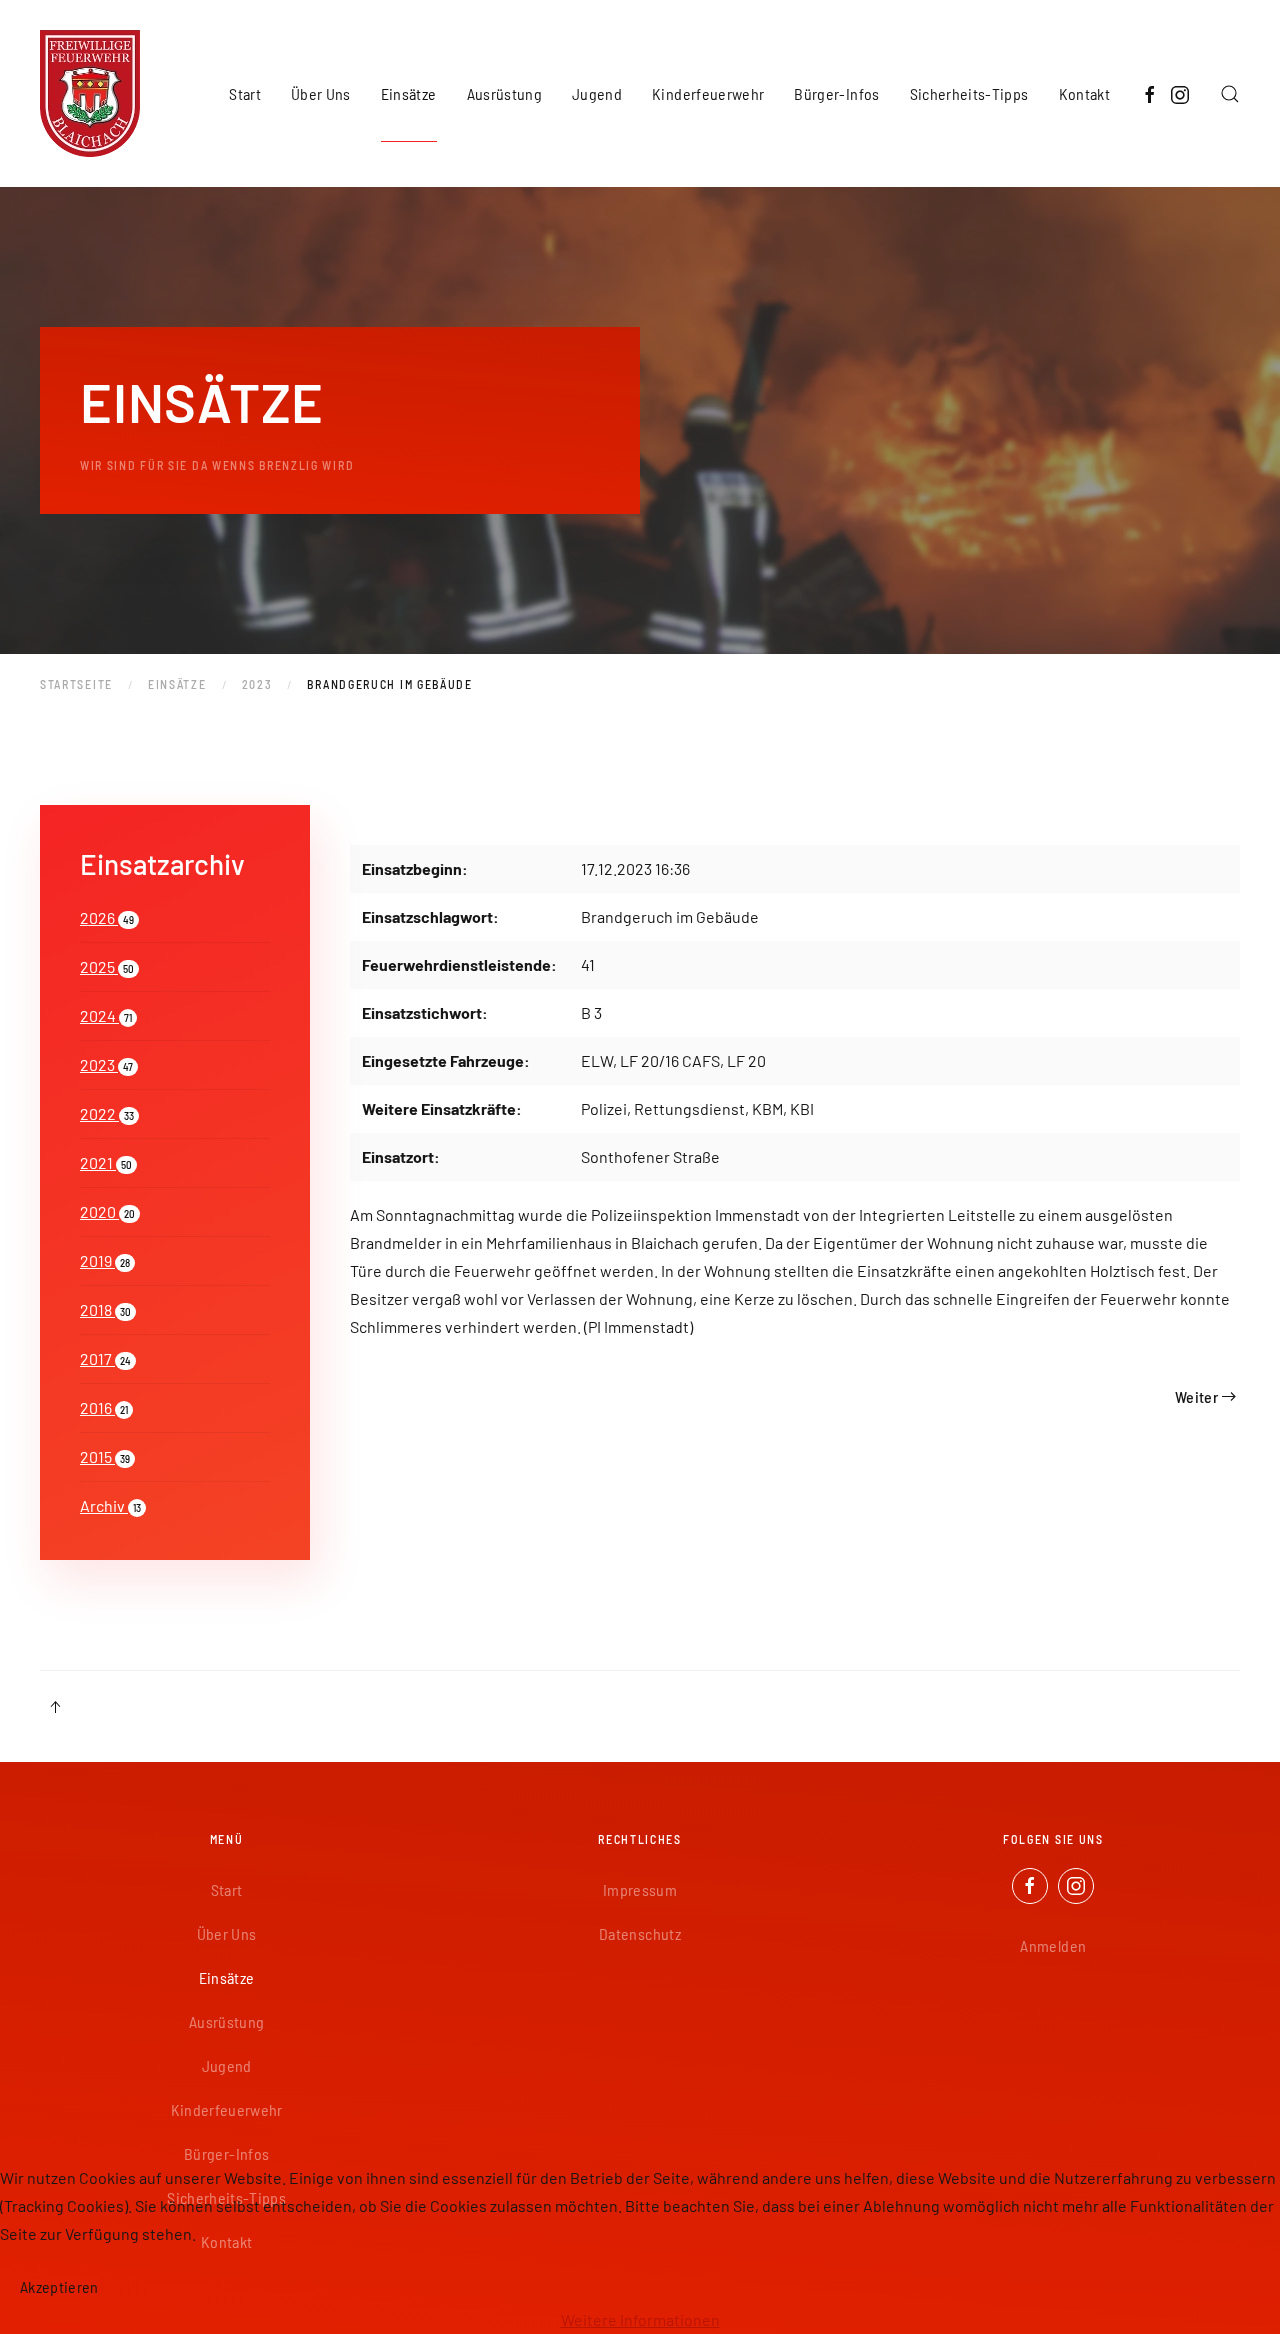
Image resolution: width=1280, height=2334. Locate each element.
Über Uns (227, 1933)
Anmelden (1053, 1945)
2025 (107, 966)
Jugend (227, 2065)
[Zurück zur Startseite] (90, 93)
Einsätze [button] (409, 93)
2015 (105, 1456)
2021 (106, 1162)
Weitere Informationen (640, 2319)
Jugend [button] (597, 93)
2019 (105, 1260)
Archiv (110, 1505)
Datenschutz (640, 1933)
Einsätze (227, 1977)
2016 (104, 1407)
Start (245, 93)
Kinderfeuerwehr (708, 93)
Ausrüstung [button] (505, 93)
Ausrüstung (227, 2021)
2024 (106, 1015)
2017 (105, 1358)
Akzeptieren (59, 2286)
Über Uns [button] (321, 93)
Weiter (1196, 1396)
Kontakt (1084, 93)
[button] (1230, 93)
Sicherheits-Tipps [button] (969, 93)
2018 (105, 1309)
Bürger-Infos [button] (836, 93)
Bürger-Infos (226, 2153)
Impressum (640, 1889)
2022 (107, 1113)
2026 (107, 917)
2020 (107, 1211)
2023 (106, 1064)
